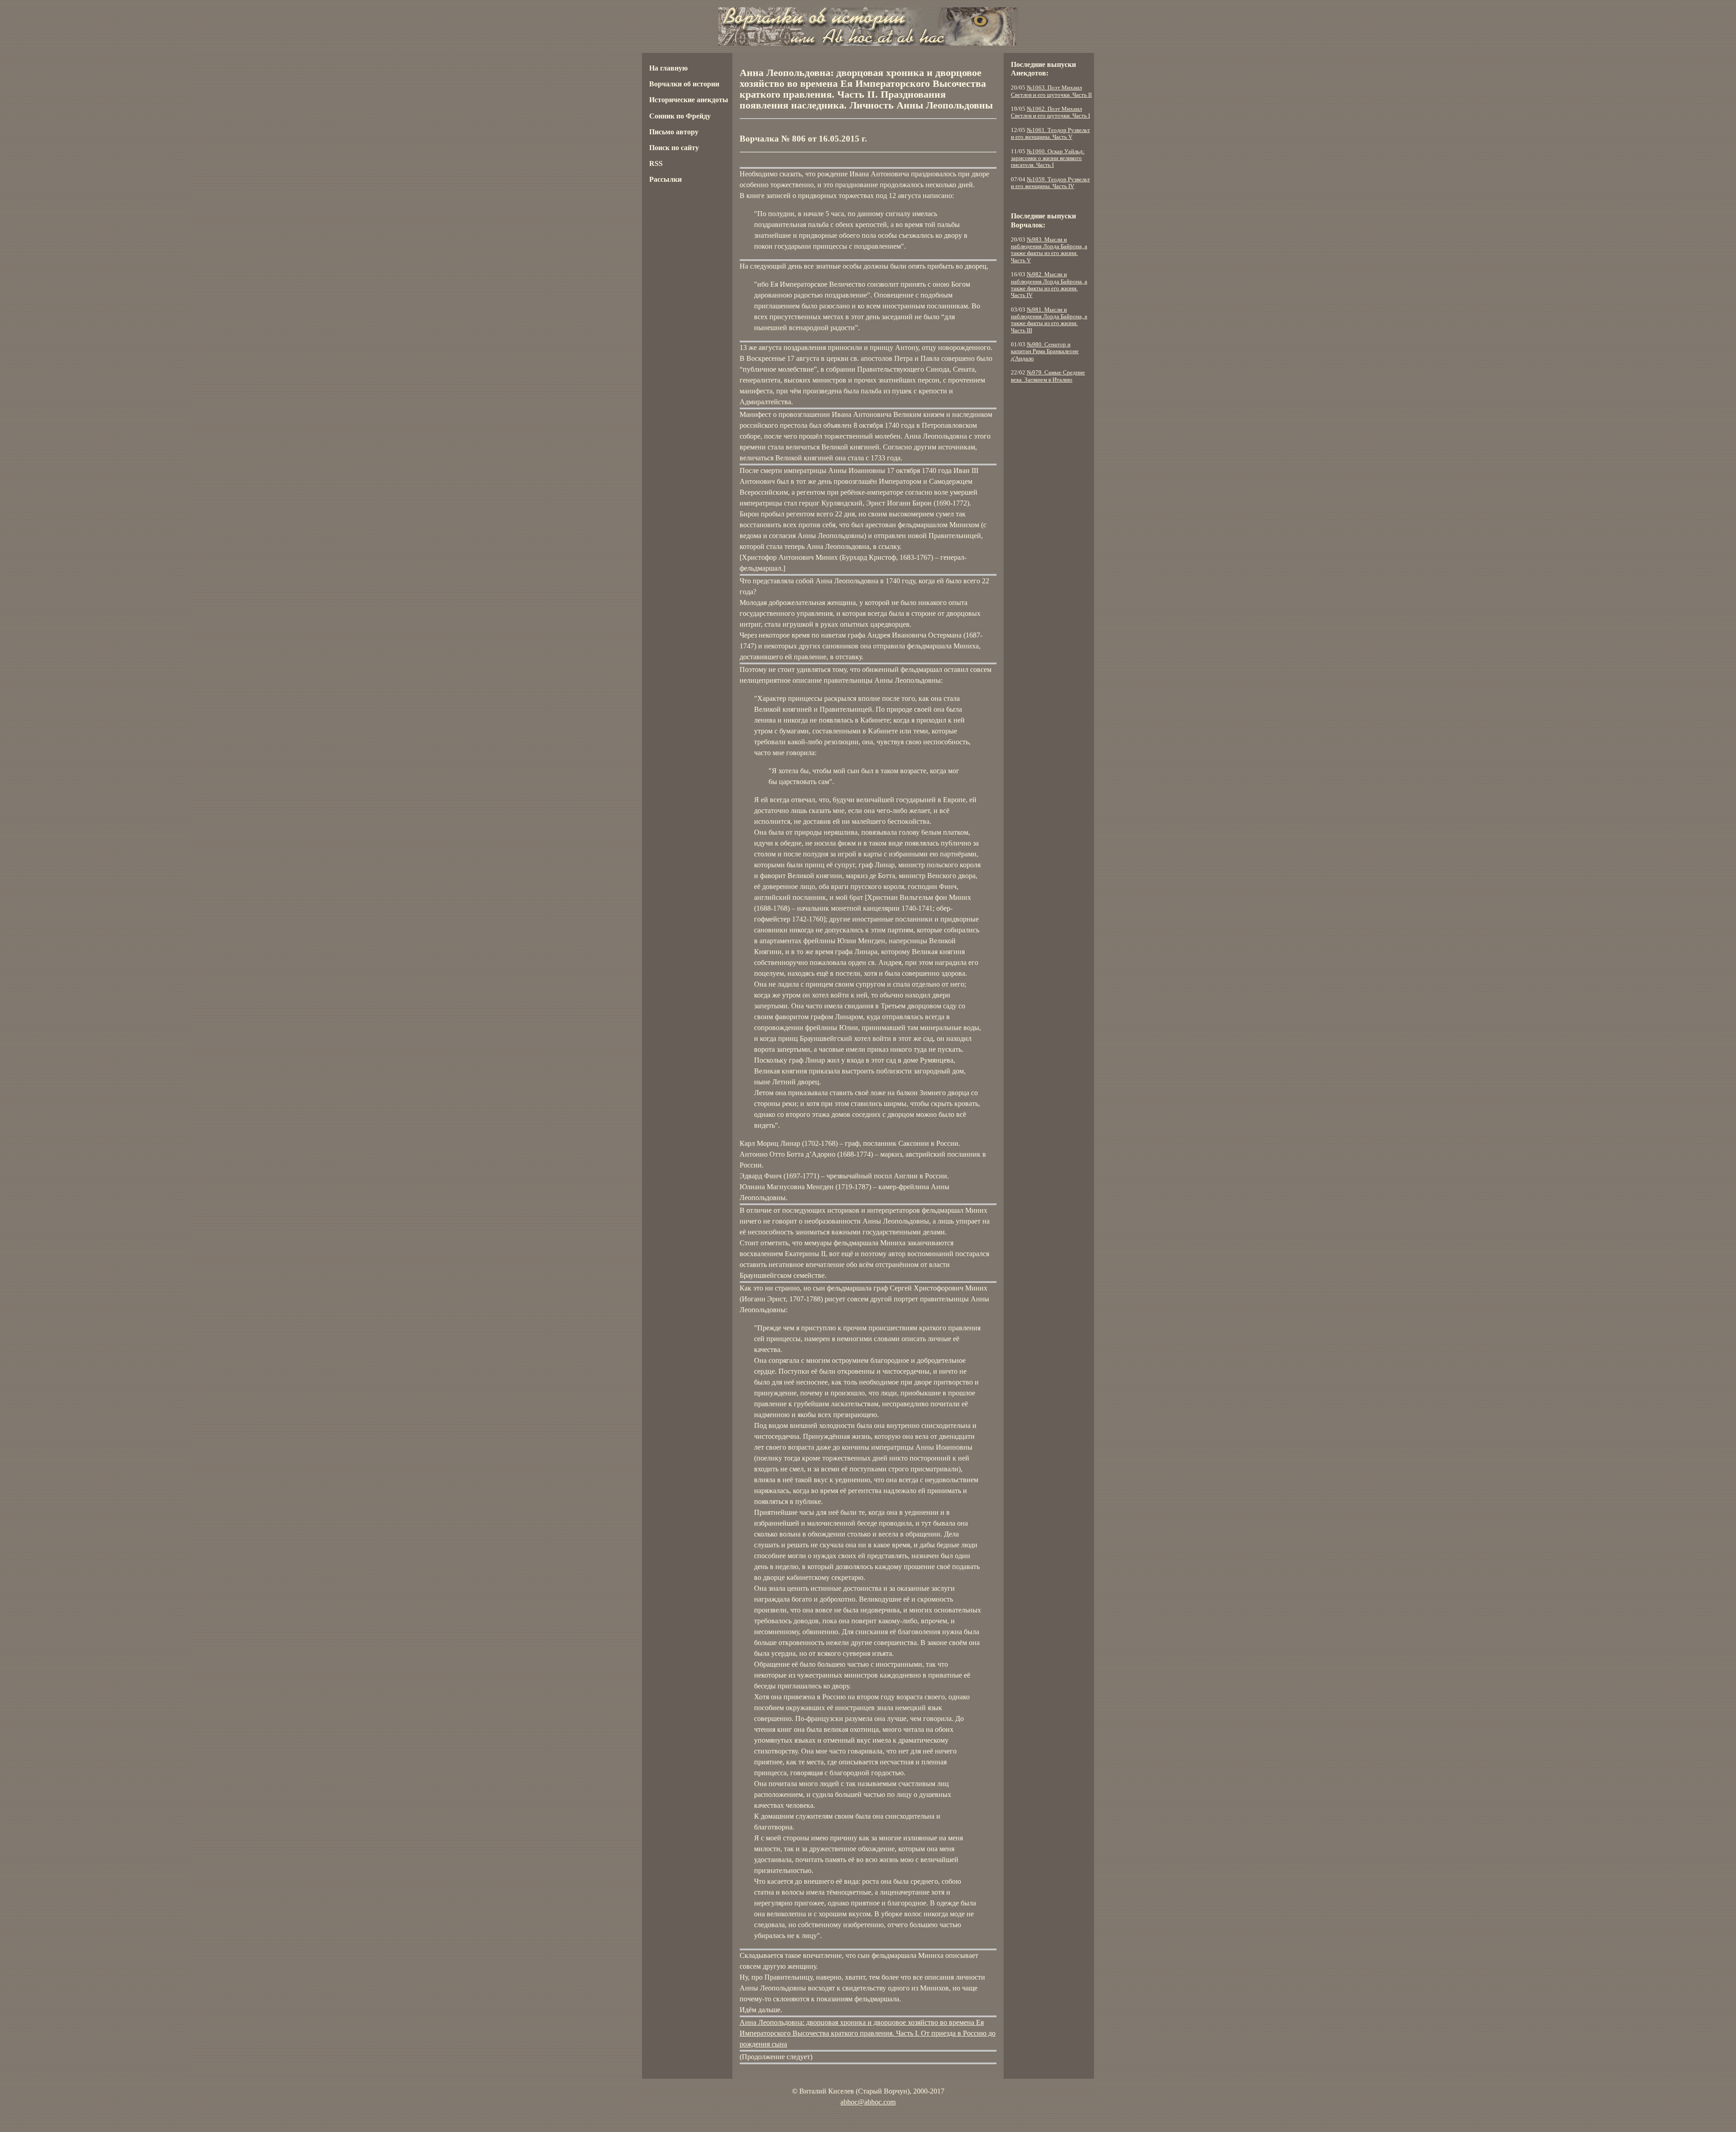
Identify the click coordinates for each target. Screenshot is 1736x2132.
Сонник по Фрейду (680, 116)
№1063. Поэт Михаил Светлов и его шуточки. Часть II (1051, 91)
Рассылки (665, 179)
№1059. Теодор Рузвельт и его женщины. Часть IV (1050, 183)
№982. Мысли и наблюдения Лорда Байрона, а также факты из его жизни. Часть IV (1049, 285)
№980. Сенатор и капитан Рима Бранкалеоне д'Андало (1045, 352)
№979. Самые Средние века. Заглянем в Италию (1048, 376)
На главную (668, 68)
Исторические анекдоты (689, 100)
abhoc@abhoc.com (868, 2102)
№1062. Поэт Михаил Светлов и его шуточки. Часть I (1050, 112)
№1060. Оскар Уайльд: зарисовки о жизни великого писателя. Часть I (1048, 158)
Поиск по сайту (674, 148)
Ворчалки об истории (684, 84)
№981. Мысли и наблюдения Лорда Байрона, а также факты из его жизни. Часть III (1049, 320)
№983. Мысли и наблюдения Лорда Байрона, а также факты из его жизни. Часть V (1049, 250)
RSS (656, 163)
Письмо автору (674, 132)
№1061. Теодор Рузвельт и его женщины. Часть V (1050, 134)
